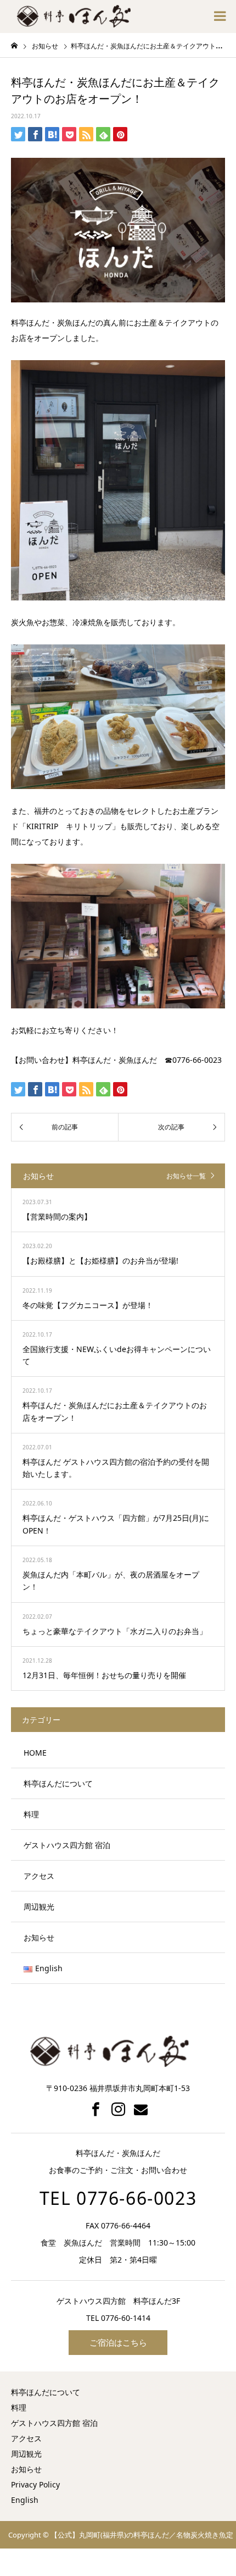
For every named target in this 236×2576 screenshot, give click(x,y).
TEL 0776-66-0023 (118, 2198)
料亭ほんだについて (58, 1783)
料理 (31, 1814)
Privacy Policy (35, 2484)
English (25, 2500)
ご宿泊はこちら (118, 2342)
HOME (35, 1753)
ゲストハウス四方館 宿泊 (67, 1845)
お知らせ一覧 (186, 1176)
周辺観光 (39, 1907)
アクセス (39, 1876)
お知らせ (39, 1937)
